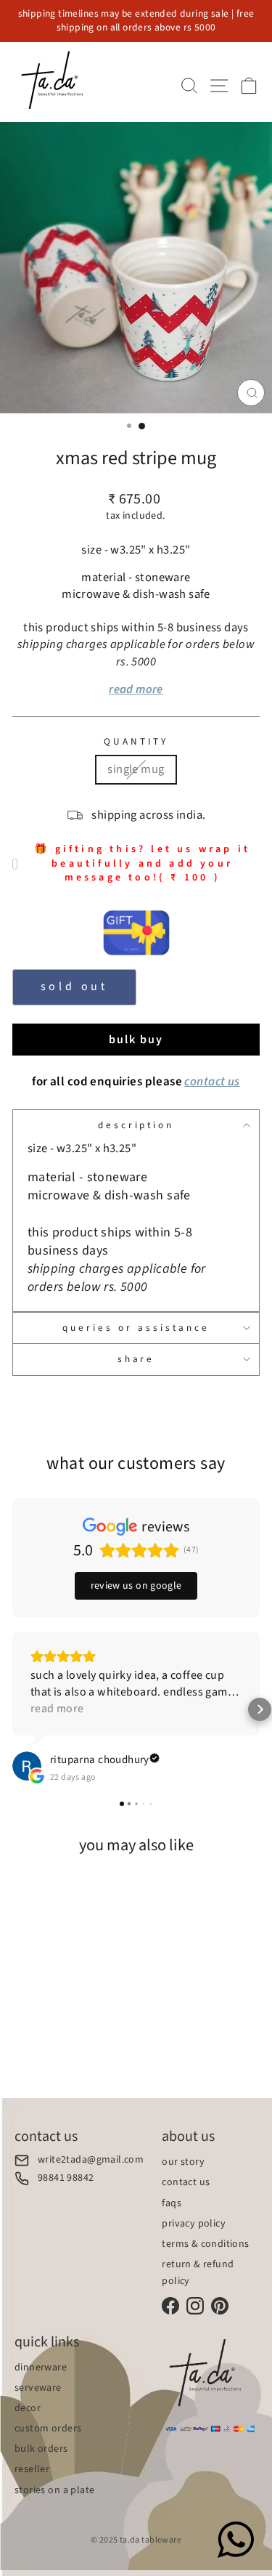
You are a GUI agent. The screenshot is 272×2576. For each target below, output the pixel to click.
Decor (28, 2408)
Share (136, 1359)
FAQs (172, 2203)
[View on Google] (27, 1766)
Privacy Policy (194, 2224)
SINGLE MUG (136, 769)
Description (136, 1125)
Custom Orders (48, 2429)
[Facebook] (170, 2306)
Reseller (32, 2469)
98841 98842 (66, 2178)
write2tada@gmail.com (91, 2160)
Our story (183, 2162)
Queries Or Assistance (136, 1328)
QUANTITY (136, 742)
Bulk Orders (41, 2449)
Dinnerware (41, 2368)
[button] (12, 1709)
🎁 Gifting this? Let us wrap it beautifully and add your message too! (142, 864)
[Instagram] (195, 2306)
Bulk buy (136, 1040)
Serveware (38, 2388)
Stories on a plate (54, 2490)
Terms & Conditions (205, 2244)
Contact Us (186, 2182)
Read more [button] (57, 1709)
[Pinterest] (220, 2306)
